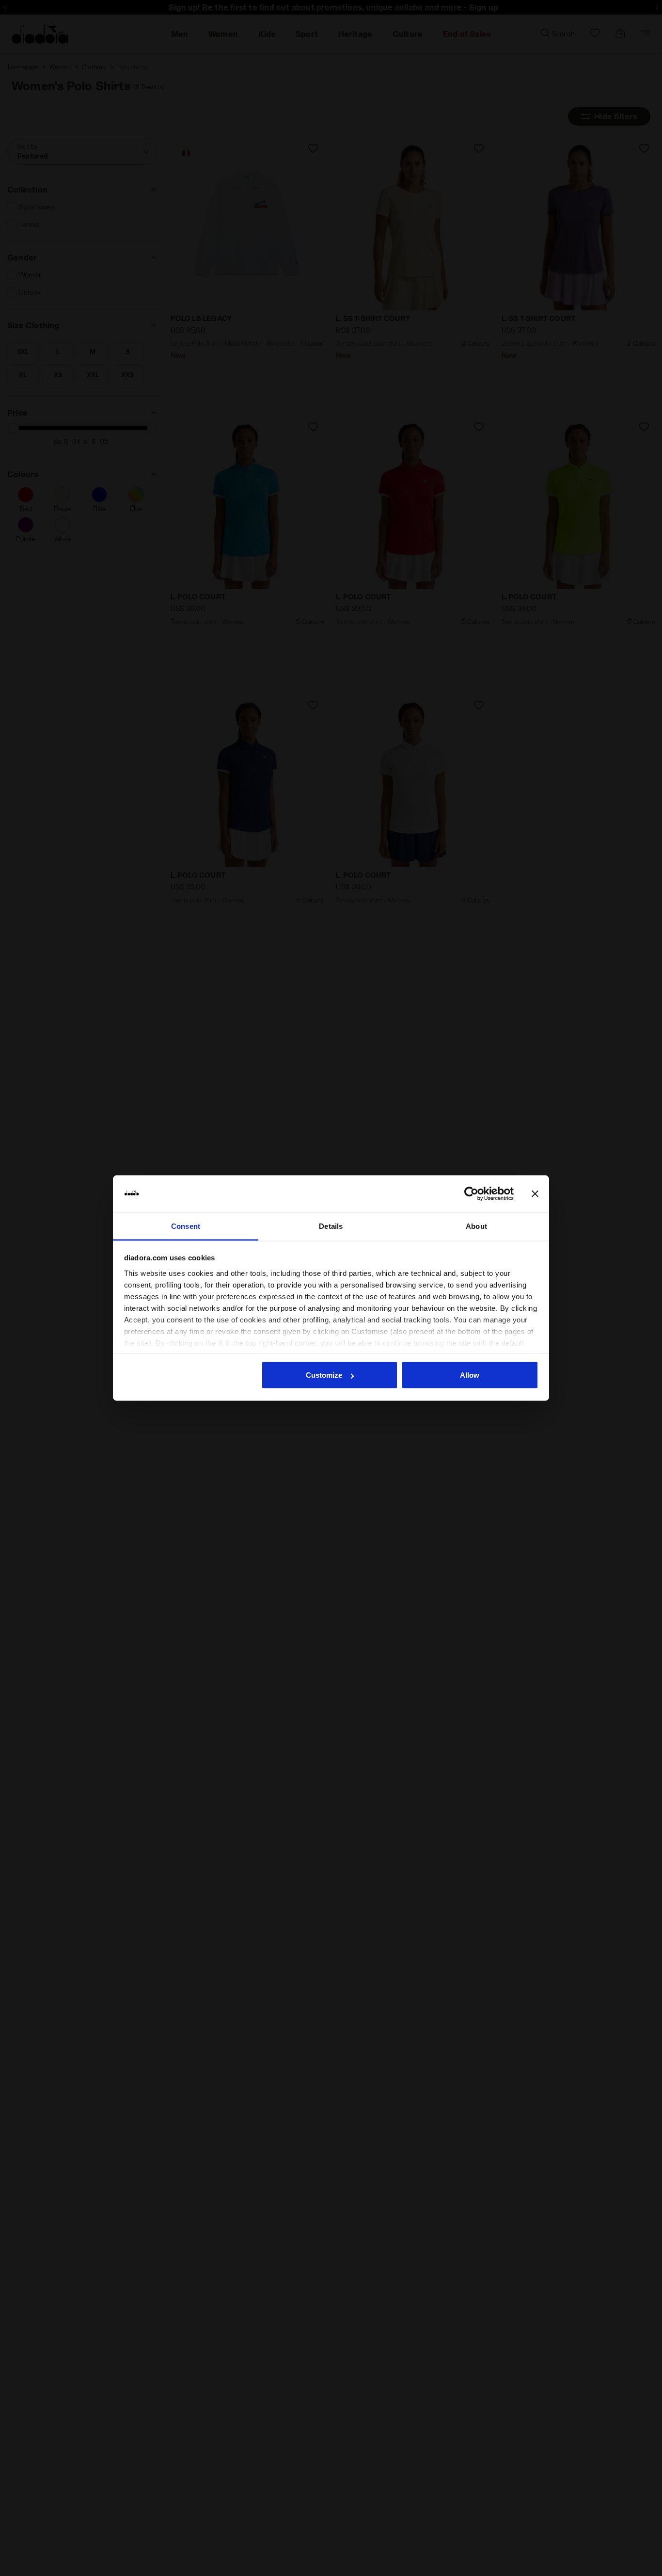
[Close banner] (535, 1194)
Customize (324, 1375)
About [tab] (476, 1226)
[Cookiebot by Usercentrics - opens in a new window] (471, 1194)
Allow (470, 1375)
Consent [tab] (186, 1226)
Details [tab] (331, 1226)
